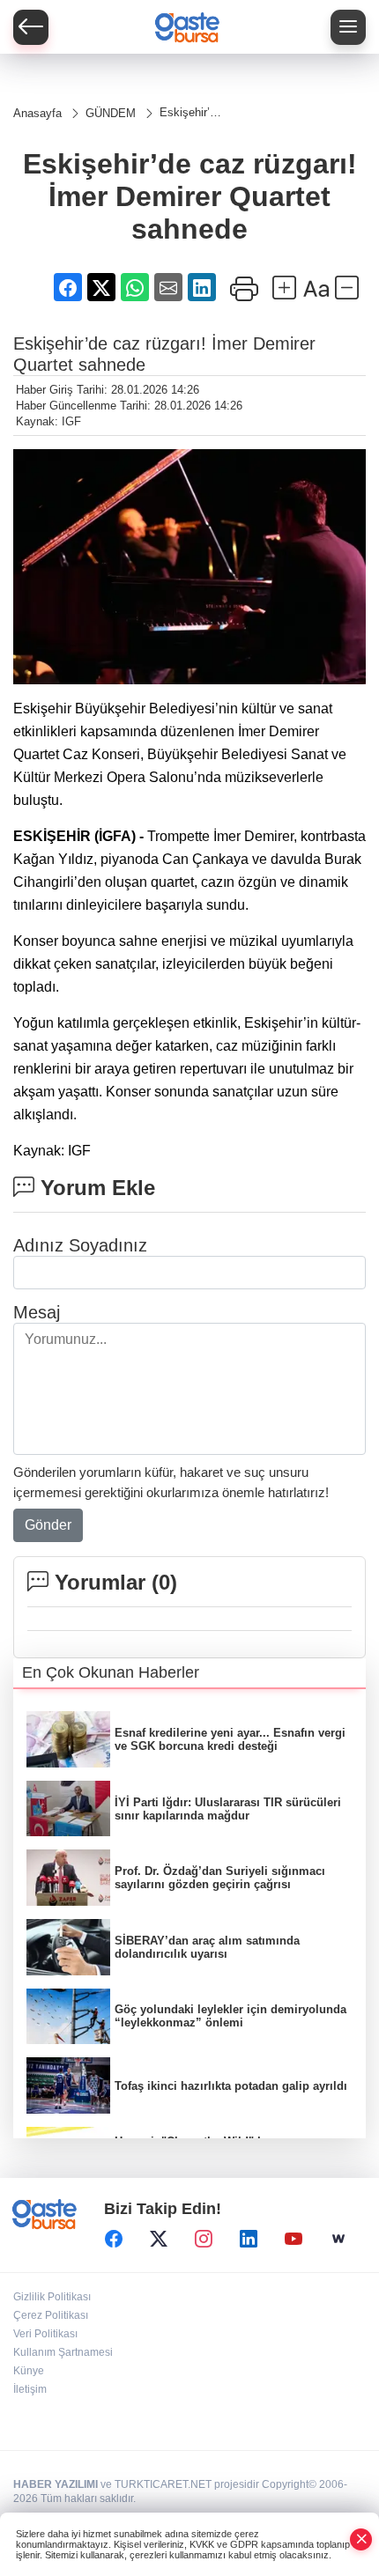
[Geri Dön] (31, 27)
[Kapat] (361, 2539)
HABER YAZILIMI (56, 2484)
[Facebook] (114, 2239)
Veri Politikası (45, 2334)
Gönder (48, 1525)
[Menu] (348, 27)
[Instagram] (204, 2239)
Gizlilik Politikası (52, 2297)
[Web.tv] (338, 2239)
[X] (159, 2239)
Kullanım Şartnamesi (63, 2352)
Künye (29, 2371)
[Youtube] (294, 2239)
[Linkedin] (249, 2239)
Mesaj (37, 1312)
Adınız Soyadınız (80, 1245)
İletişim (30, 2389)
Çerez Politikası (51, 2315)
